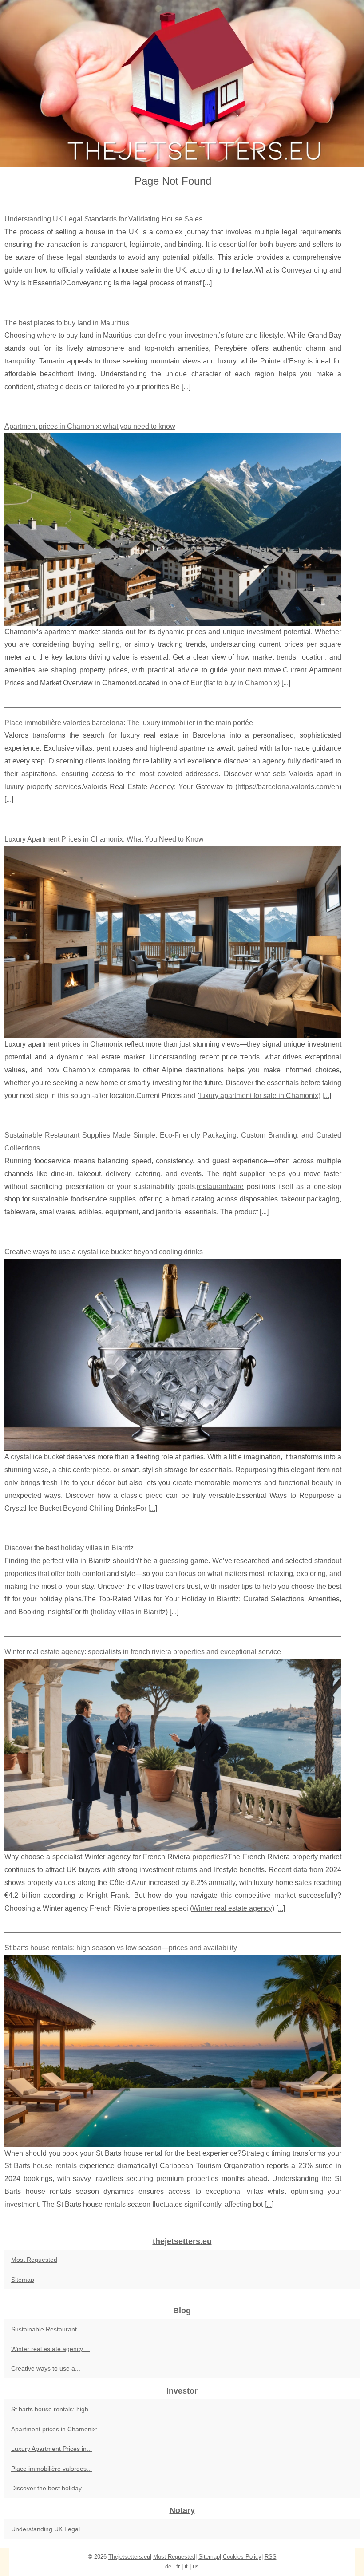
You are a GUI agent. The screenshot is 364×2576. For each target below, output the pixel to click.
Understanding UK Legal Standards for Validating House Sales (103, 219)
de (168, 2566)
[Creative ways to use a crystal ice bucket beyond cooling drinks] (173, 1355)
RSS (271, 2557)
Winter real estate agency (232, 1908)
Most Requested (34, 2260)
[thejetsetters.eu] (182, 83)
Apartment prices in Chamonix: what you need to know (90, 426)
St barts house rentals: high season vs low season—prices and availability (121, 1948)
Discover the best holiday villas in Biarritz (69, 1548)
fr (178, 2566)
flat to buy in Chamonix (241, 683)
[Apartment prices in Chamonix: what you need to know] (173, 529)
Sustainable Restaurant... (47, 2329)
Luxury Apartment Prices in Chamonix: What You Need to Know (104, 839)
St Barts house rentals (41, 2166)
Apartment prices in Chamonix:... (57, 2429)
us (196, 2566)
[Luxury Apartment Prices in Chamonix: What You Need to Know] (173, 942)
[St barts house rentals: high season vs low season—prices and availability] (173, 2051)
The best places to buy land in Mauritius (67, 323)
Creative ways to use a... (46, 2368)
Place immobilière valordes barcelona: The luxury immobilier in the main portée (129, 723)
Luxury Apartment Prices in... (51, 2449)
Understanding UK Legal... (48, 2529)
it (186, 2566)
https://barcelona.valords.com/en (288, 787)
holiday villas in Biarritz (129, 1612)
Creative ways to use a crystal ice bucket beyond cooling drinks (104, 1252)
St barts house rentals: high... (52, 2409)
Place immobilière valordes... (51, 2469)
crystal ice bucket (38, 1457)
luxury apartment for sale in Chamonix (259, 1096)
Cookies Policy (242, 2557)
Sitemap (23, 2280)
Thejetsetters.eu (129, 2557)
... (207, 283)
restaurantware (220, 1187)
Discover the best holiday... (49, 2488)
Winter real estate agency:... (51, 2349)
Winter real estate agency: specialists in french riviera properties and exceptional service (143, 1652)
